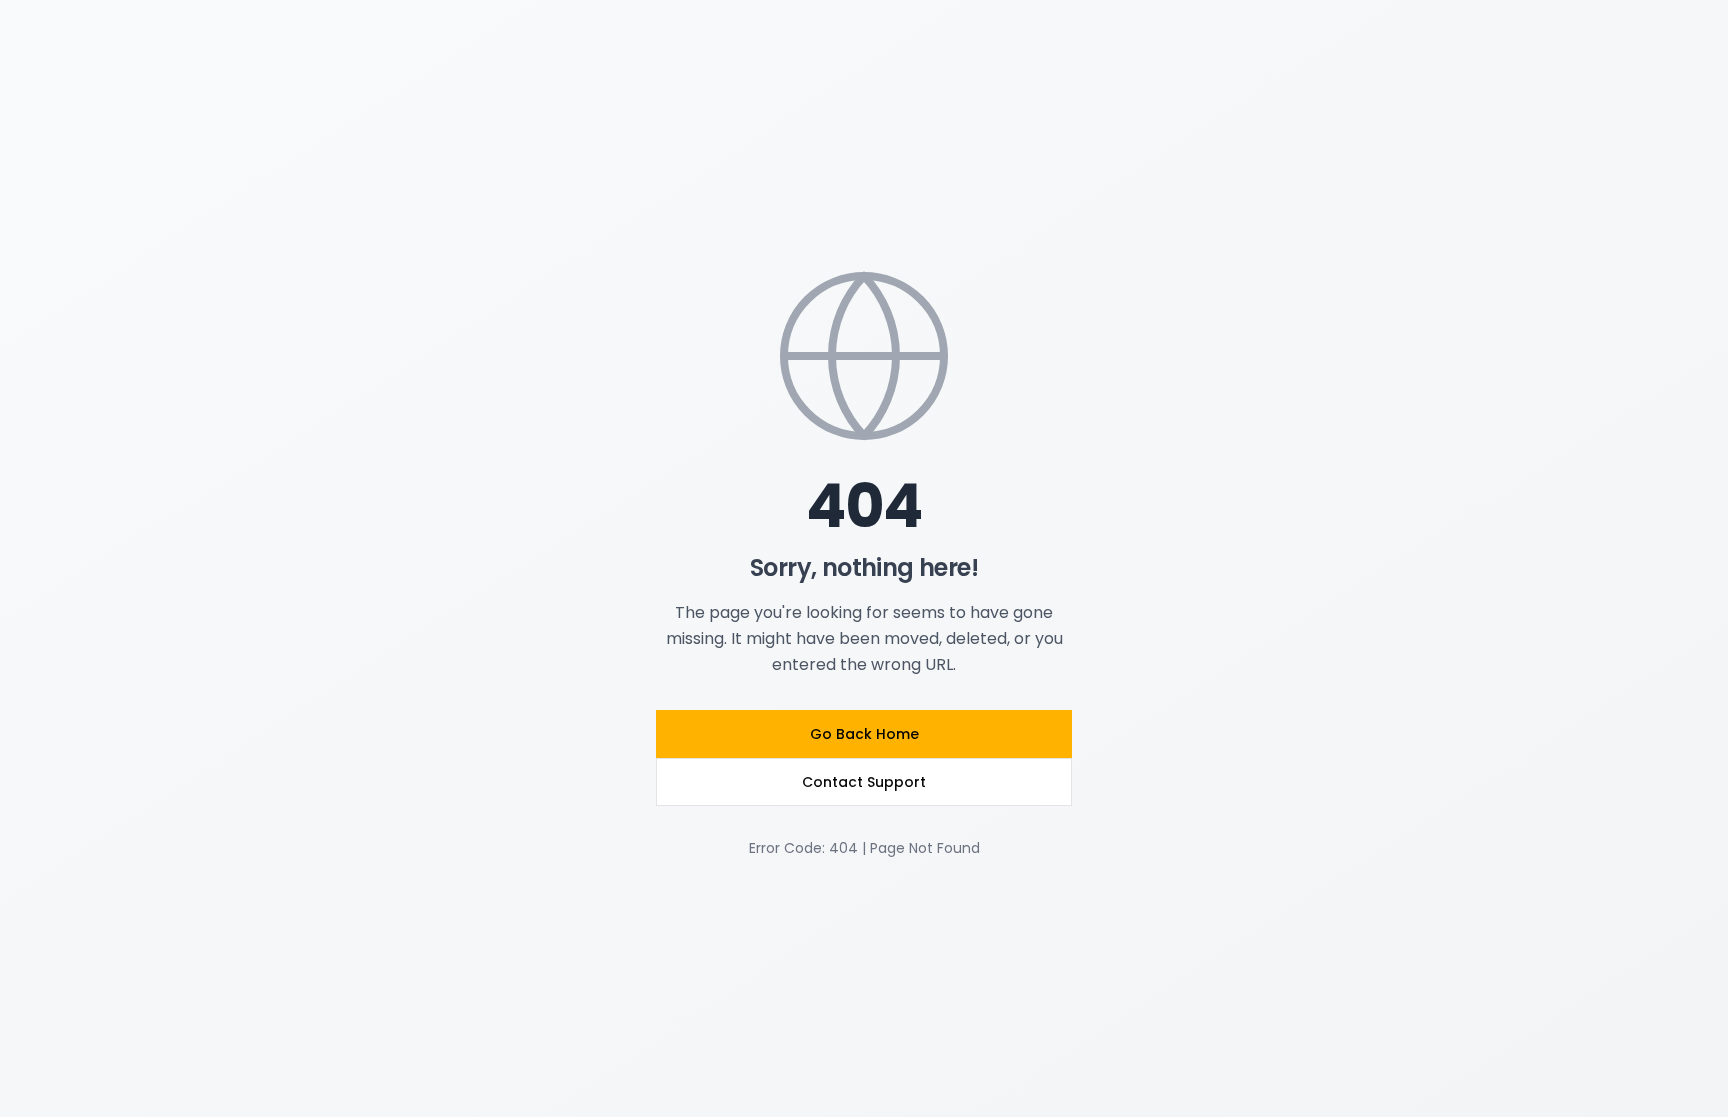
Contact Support (864, 782)
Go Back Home (864, 734)
